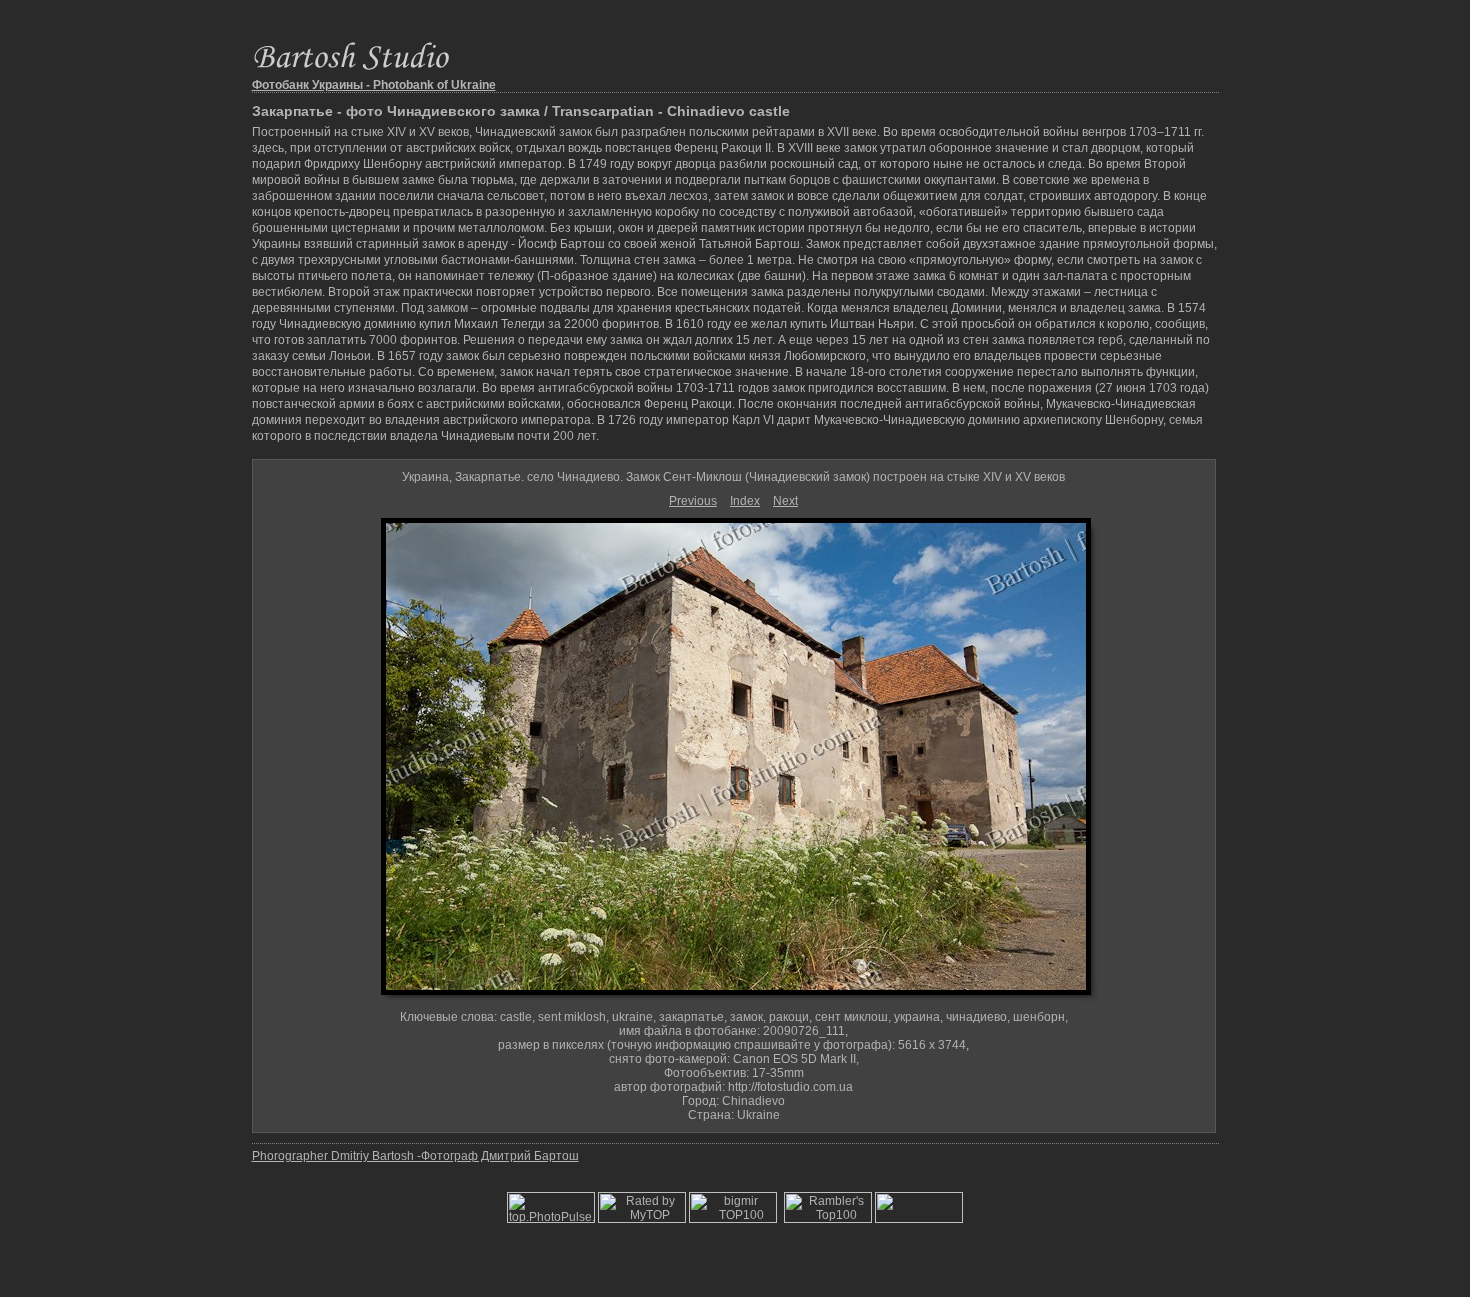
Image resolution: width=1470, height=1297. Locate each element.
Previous (693, 501)
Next (785, 501)
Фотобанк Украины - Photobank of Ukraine (374, 85)
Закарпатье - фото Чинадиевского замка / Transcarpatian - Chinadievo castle (521, 111)
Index (745, 501)
